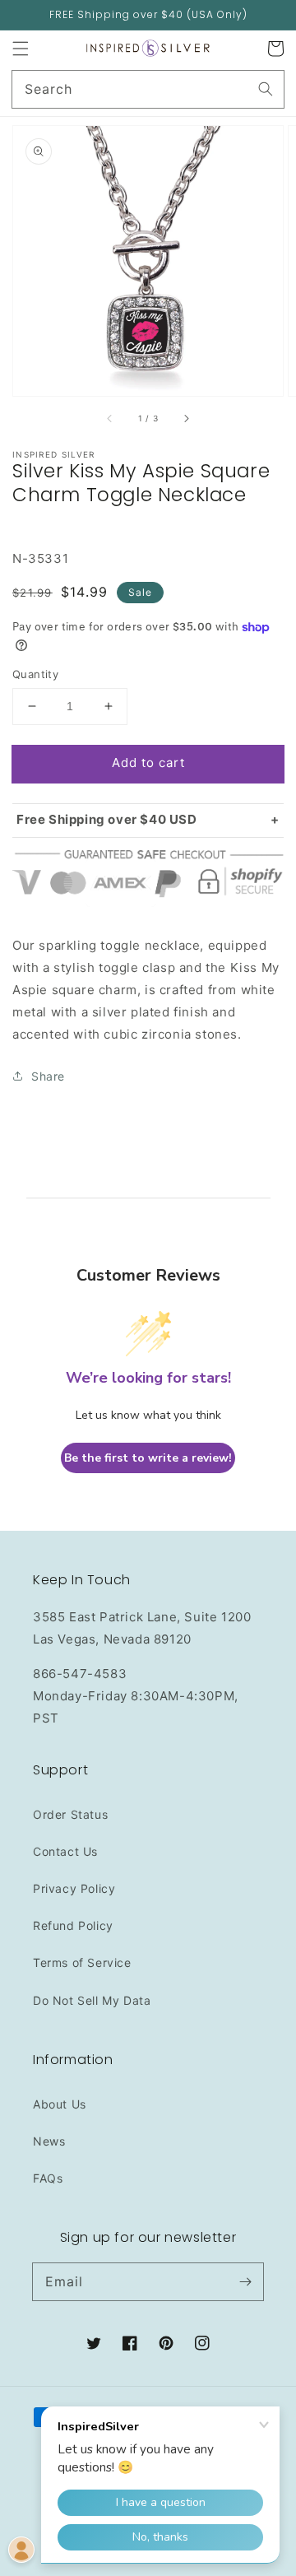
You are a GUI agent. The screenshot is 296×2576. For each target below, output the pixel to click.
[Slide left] (110, 419)
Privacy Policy (74, 1888)
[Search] (266, 89)
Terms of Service (82, 1962)
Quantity (35, 674)
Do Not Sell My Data (92, 2000)
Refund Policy (73, 1925)
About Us (60, 2104)
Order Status (70, 1814)
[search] (148, 89)
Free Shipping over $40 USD (107, 819)
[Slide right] (186, 419)
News (49, 2141)
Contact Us (65, 1851)
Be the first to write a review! (148, 1458)
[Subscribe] (245, 2281)
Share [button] (48, 1076)
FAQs (48, 2178)
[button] (21, 49)
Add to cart (148, 763)
